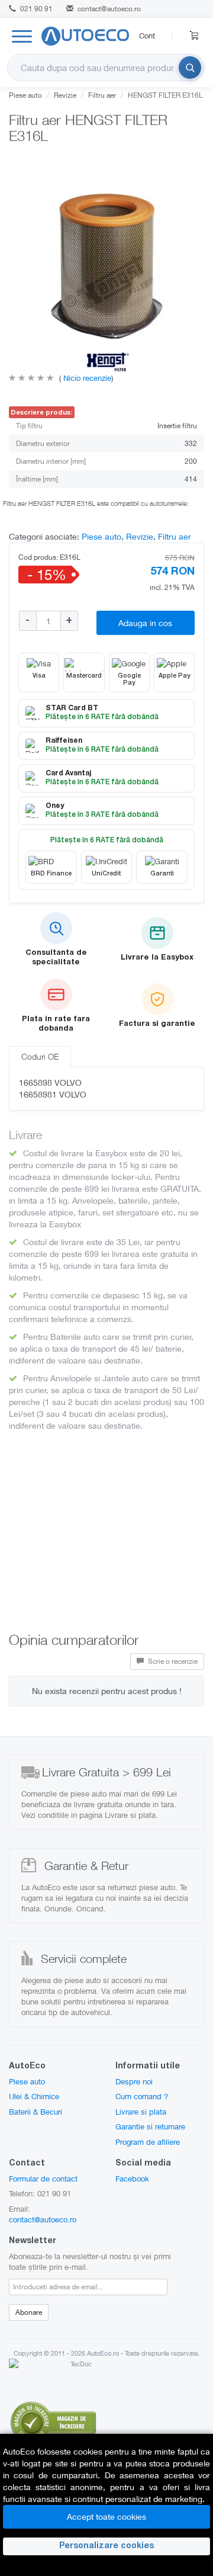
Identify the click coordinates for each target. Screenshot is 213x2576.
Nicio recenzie (86, 378)
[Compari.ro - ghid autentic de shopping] (53, 2421)
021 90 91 (35, 9)
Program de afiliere (148, 2142)
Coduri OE (40, 1056)
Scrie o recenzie (172, 1661)
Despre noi (134, 2081)
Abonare (29, 2312)
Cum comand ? (142, 2096)
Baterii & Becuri (35, 2112)
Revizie (65, 95)
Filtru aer (102, 95)
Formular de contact (43, 2179)
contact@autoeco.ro (109, 9)
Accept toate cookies (106, 2516)
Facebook (132, 2179)
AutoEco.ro (103, 2353)
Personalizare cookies (106, 2546)
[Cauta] (190, 68)
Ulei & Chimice (34, 2096)
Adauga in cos (145, 623)
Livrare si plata (141, 2112)
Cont (147, 36)
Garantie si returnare (150, 2126)
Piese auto (25, 95)
